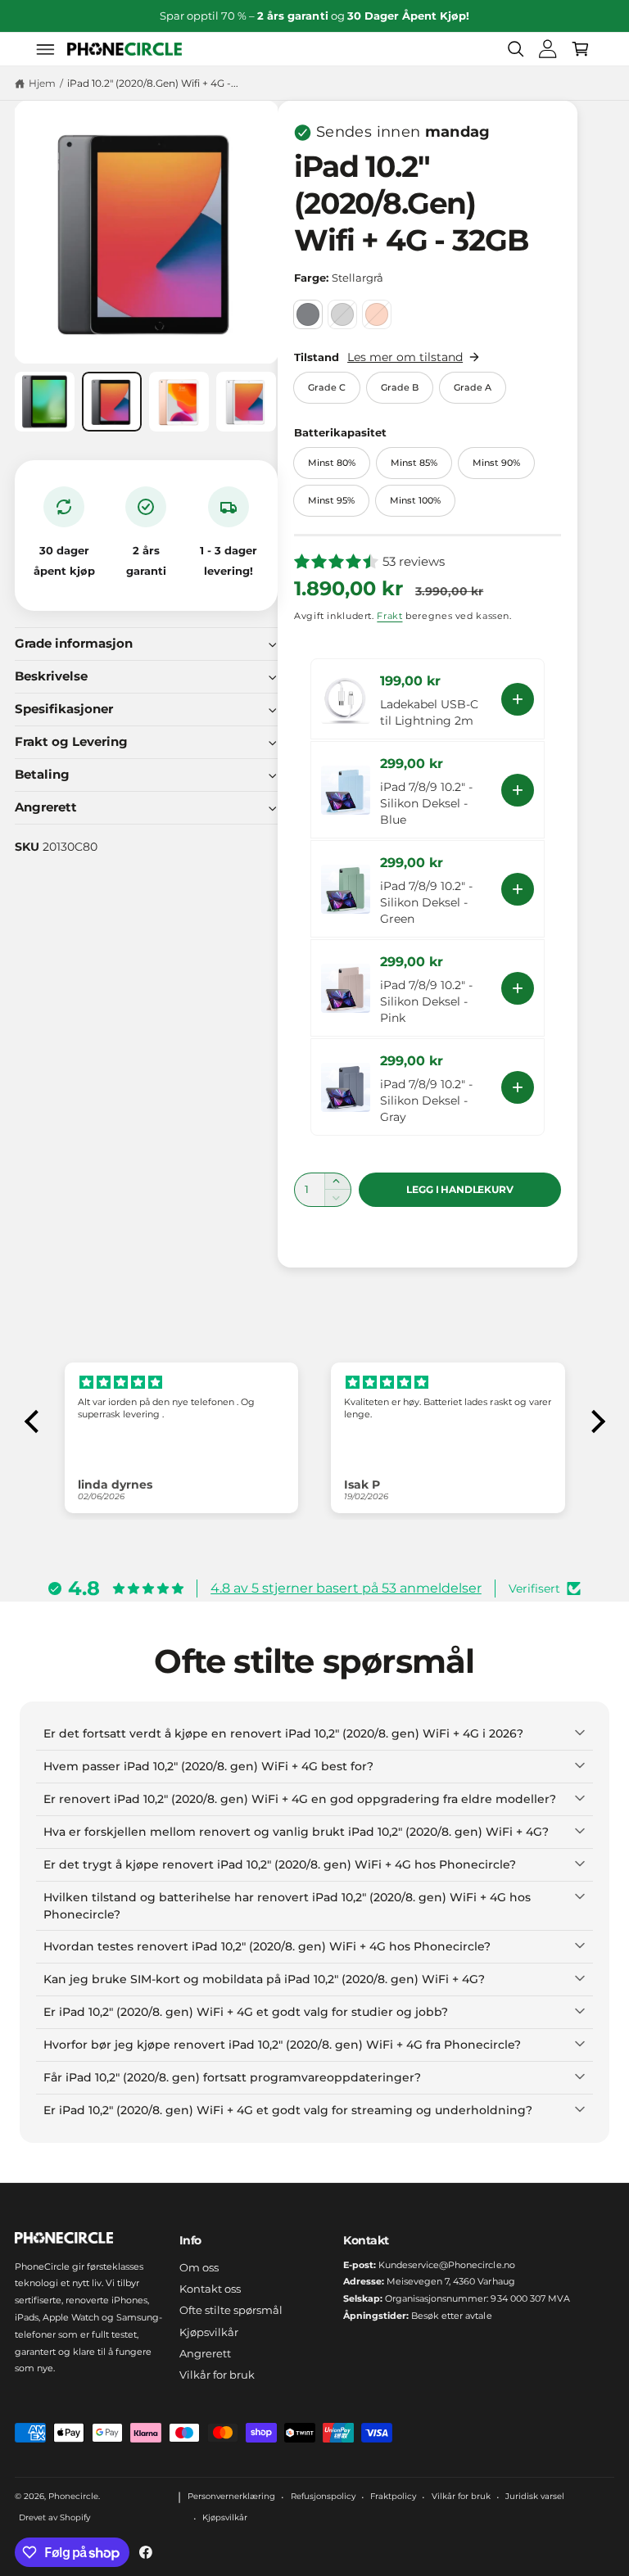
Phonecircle (73, 2496)
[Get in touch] (548, 49)
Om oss (199, 2267)
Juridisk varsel (535, 2496)
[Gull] (377, 314)
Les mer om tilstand (405, 357)
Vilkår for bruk (217, 2375)
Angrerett (205, 2353)
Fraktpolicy (393, 2496)
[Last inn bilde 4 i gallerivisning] (246, 402)
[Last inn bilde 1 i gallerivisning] (45, 402)
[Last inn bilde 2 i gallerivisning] (112, 402)
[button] (46, 49)
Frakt (389, 616)
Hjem (42, 83)
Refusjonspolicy (323, 2496)
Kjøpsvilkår (209, 2332)
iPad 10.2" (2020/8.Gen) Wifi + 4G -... (153, 83)
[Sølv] (342, 314)
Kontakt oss (210, 2289)
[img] (182, 1383)
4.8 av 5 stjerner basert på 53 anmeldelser (346, 1588)
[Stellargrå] (308, 314)
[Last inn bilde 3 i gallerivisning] (179, 402)
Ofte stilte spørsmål (231, 2310)
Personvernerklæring (231, 2496)
